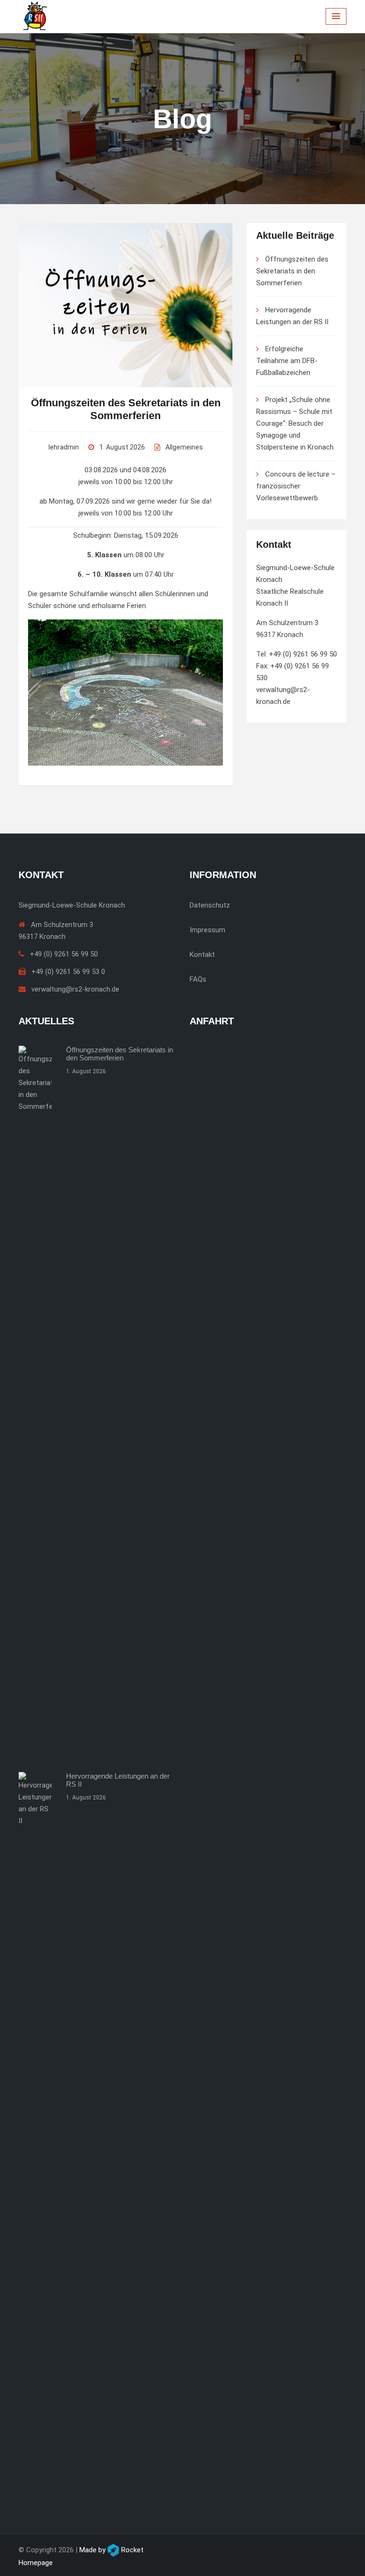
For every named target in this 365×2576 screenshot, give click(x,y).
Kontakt (202, 955)
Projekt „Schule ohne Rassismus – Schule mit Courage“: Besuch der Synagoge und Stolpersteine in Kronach (295, 423)
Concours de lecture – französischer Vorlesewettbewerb (296, 486)
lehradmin (64, 447)
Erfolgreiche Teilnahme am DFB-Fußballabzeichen (287, 361)
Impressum (207, 930)
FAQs (198, 979)
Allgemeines (184, 447)
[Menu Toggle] (336, 16)
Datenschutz (210, 905)
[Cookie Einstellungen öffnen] (21, 2555)
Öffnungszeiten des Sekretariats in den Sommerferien (292, 271)
